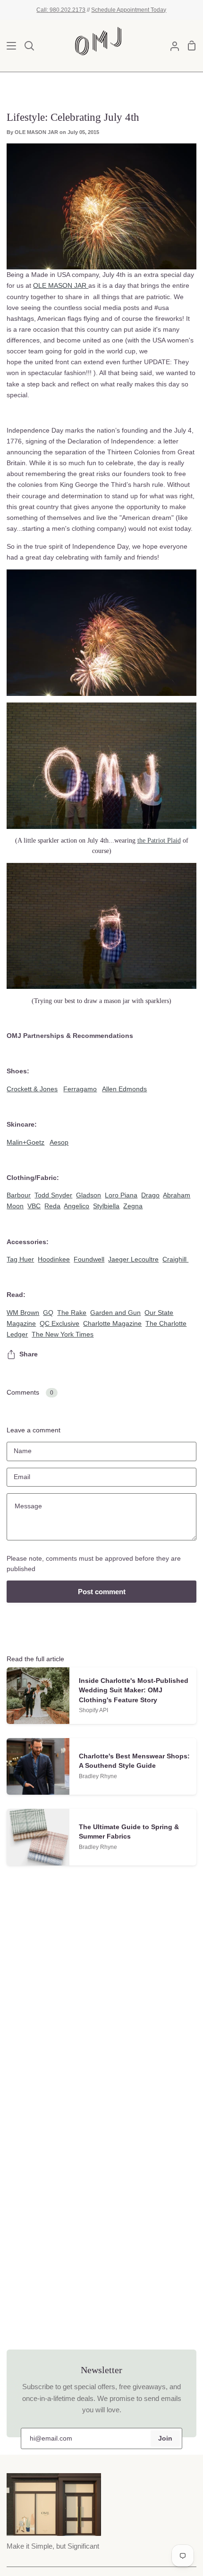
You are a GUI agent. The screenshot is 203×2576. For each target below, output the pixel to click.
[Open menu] (8, 46)
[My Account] (171, 46)
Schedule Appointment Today (129, 10)
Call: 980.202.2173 (61, 10)
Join (165, 2438)
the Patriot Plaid (159, 840)
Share (29, 1354)
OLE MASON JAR (61, 285)
